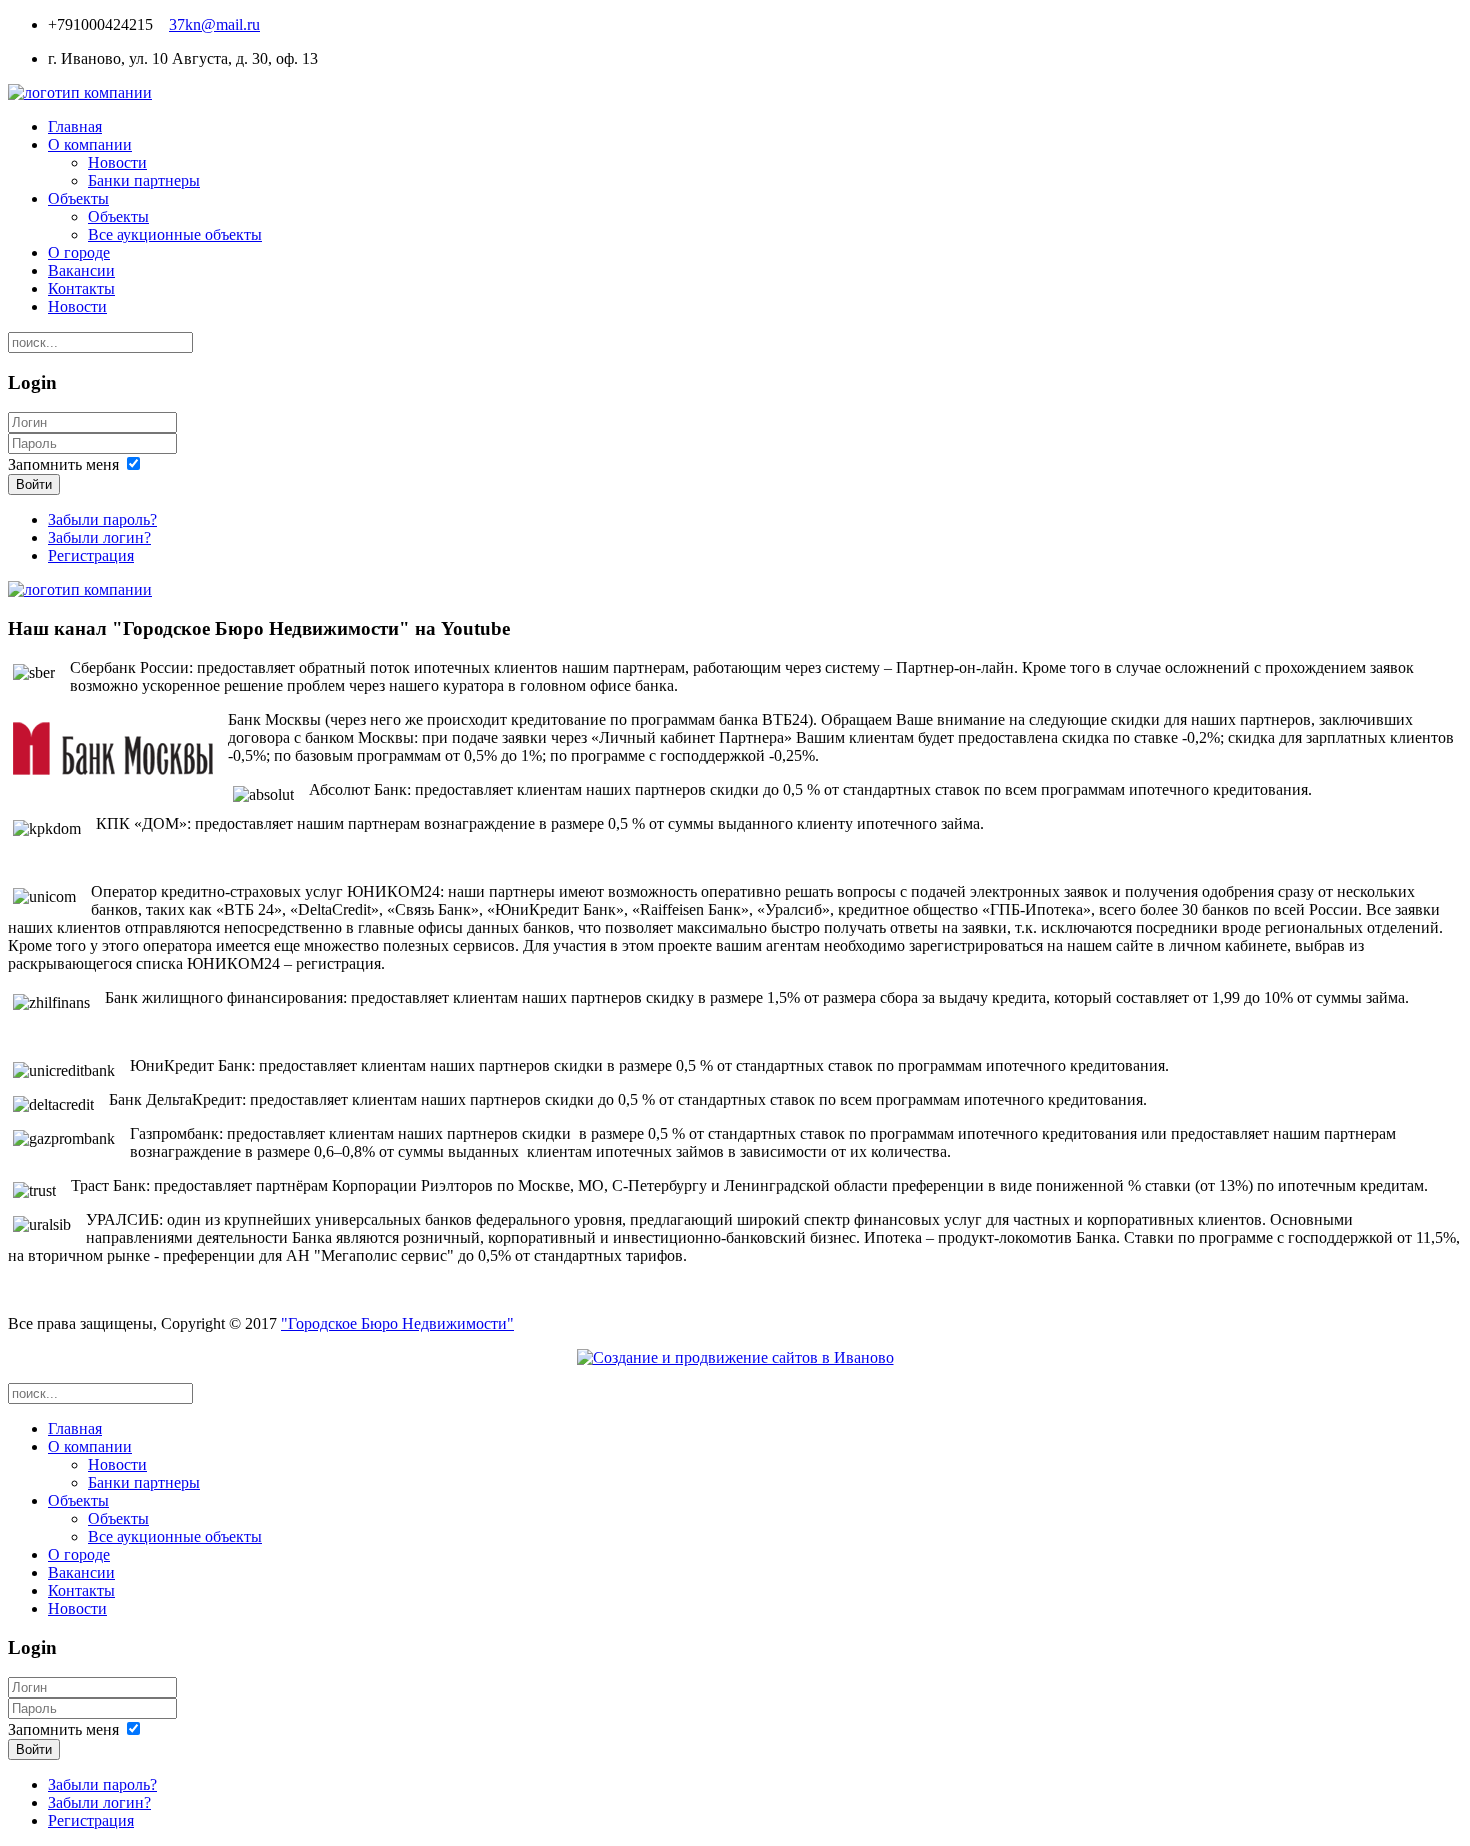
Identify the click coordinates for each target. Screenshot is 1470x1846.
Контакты (81, 288)
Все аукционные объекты (175, 234)
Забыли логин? (99, 537)
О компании (90, 144)
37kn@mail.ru (214, 24)
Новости (117, 162)
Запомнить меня (63, 464)
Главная (75, 126)
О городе (79, 252)
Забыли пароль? (102, 519)
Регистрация (91, 555)
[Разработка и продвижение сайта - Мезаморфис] (735, 1357)
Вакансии (81, 270)
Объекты (78, 198)
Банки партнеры (144, 180)
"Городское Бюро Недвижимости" (397, 1323)
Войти (34, 484)
